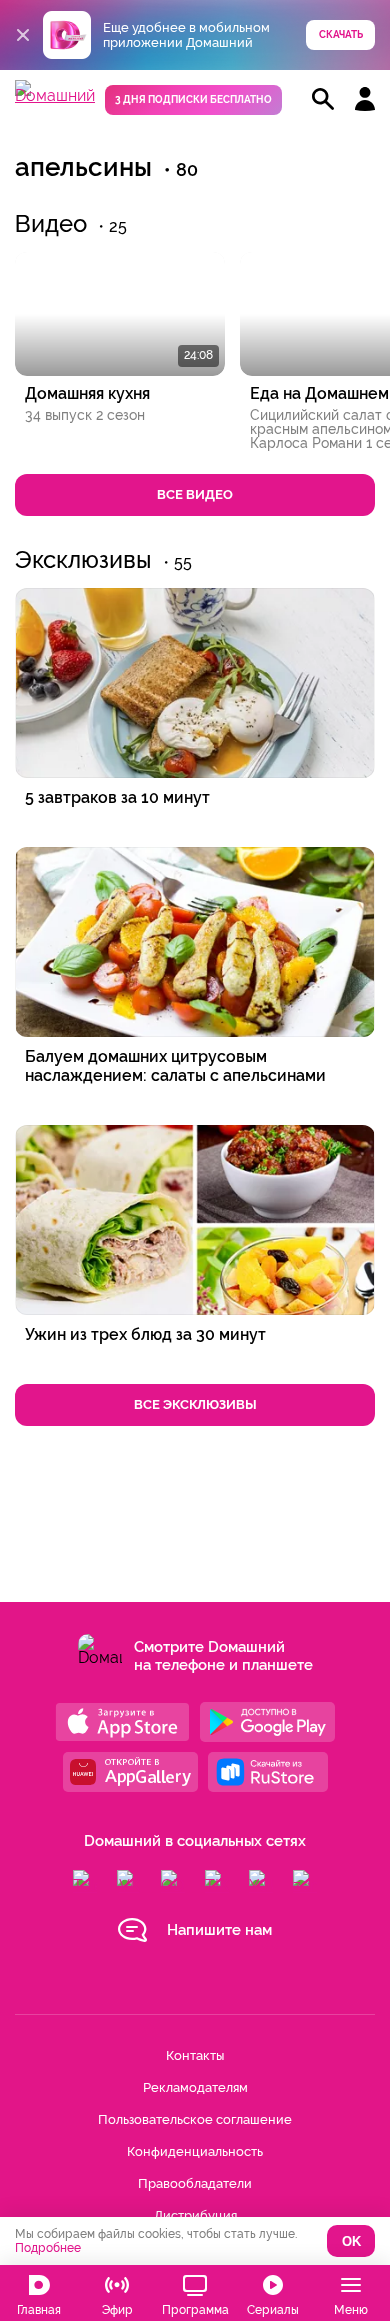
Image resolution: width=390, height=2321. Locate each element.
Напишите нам (219, 1930)
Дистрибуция (195, 2215)
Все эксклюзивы (195, 1404)
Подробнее (48, 2248)
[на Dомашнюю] (55, 95)
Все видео (195, 494)
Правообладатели (195, 2183)
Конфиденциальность (195, 2151)
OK (351, 2241)
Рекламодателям (195, 2087)
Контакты (195, 2055)
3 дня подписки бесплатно (193, 99)
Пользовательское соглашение (195, 2119)
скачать (341, 34)
